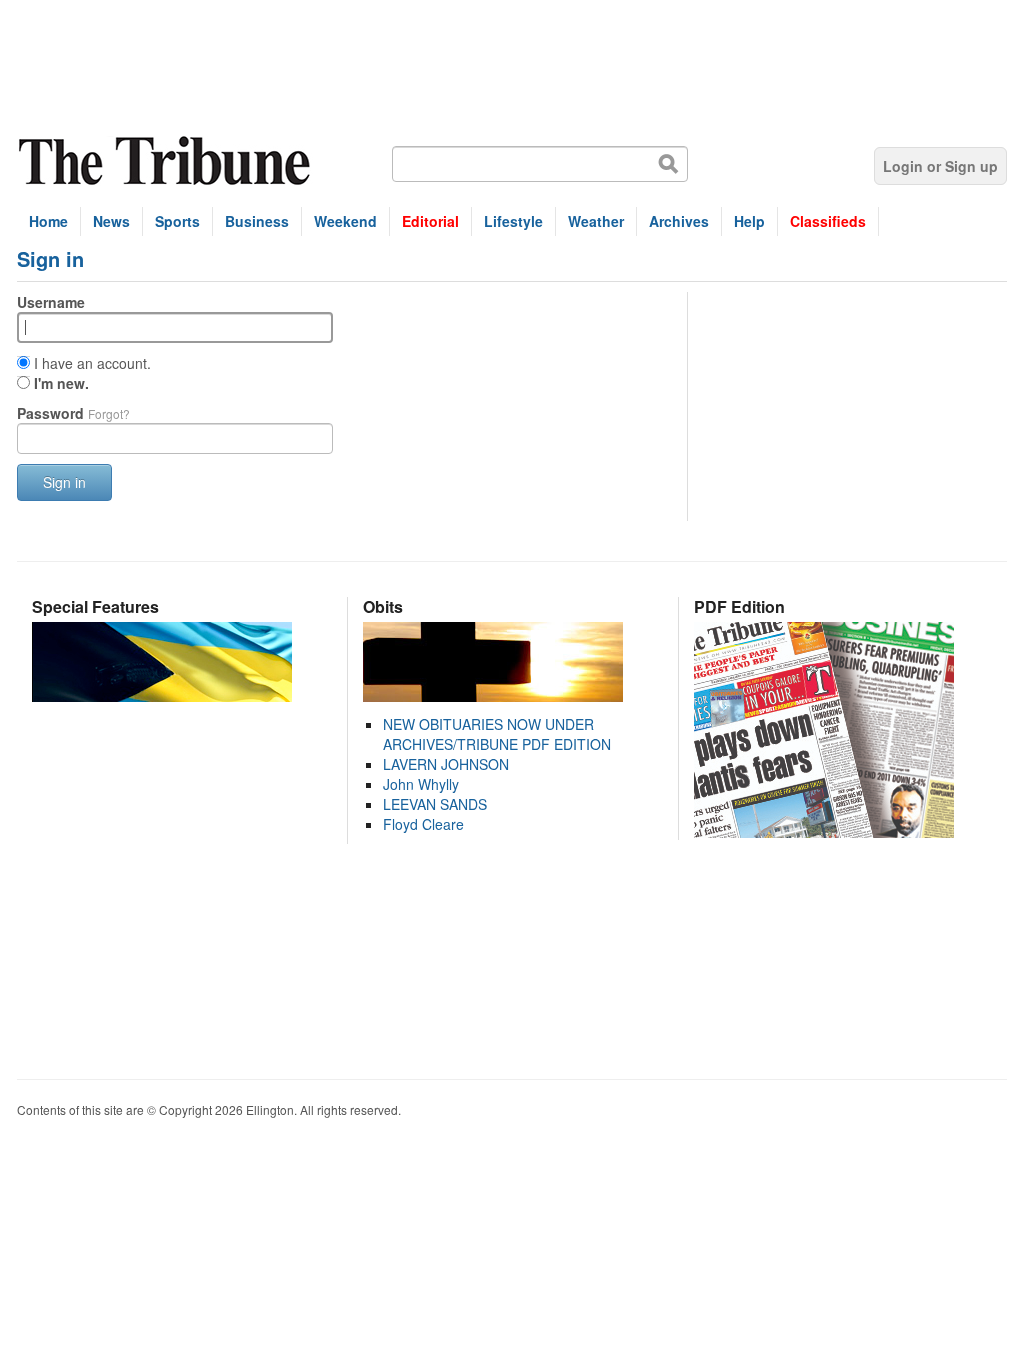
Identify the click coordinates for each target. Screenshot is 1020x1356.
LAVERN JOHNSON (446, 764)
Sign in (64, 482)
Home (48, 221)
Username (51, 302)
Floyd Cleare (423, 824)
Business (257, 221)
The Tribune (167, 161)
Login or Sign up (940, 166)
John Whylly (421, 784)
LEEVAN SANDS (435, 804)
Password (73, 413)
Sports (177, 221)
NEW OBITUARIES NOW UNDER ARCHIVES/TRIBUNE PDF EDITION (497, 734)
